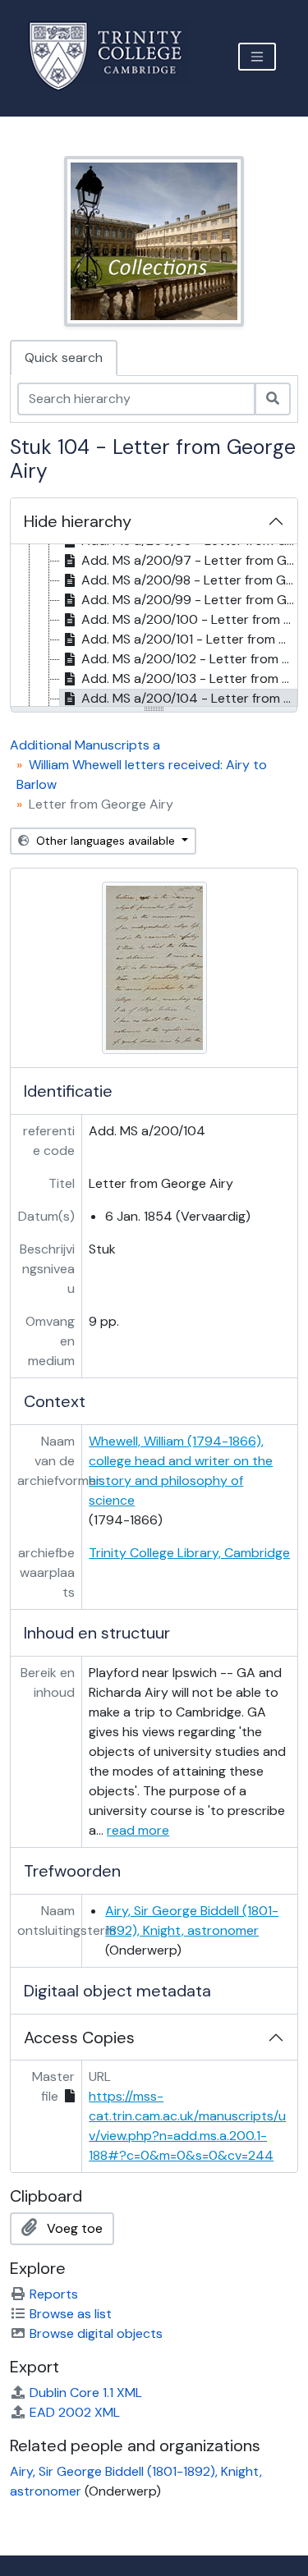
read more (138, 1830)
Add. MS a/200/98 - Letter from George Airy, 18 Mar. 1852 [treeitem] (189, 580)
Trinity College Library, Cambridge (189, 1553)
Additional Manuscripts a (85, 745)
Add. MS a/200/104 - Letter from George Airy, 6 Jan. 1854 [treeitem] (189, 698)
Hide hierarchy (78, 521)
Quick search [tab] (64, 358)
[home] (115, 56)
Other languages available (106, 841)
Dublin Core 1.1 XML (86, 2393)
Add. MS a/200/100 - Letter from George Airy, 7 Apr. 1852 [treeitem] (189, 619)
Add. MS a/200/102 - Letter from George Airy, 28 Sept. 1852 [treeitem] (189, 659)
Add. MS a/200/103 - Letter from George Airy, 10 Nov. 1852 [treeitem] (189, 678)
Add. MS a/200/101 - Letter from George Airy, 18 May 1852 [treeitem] (189, 639)
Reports (54, 2294)
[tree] (154, 626)
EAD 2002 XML (75, 2412)
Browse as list (71, 2314)
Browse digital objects (96, 2333)
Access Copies (79, 2037)
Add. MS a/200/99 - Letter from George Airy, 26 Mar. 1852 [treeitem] (189, 600)
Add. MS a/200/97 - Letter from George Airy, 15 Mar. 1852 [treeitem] (189, 560)
